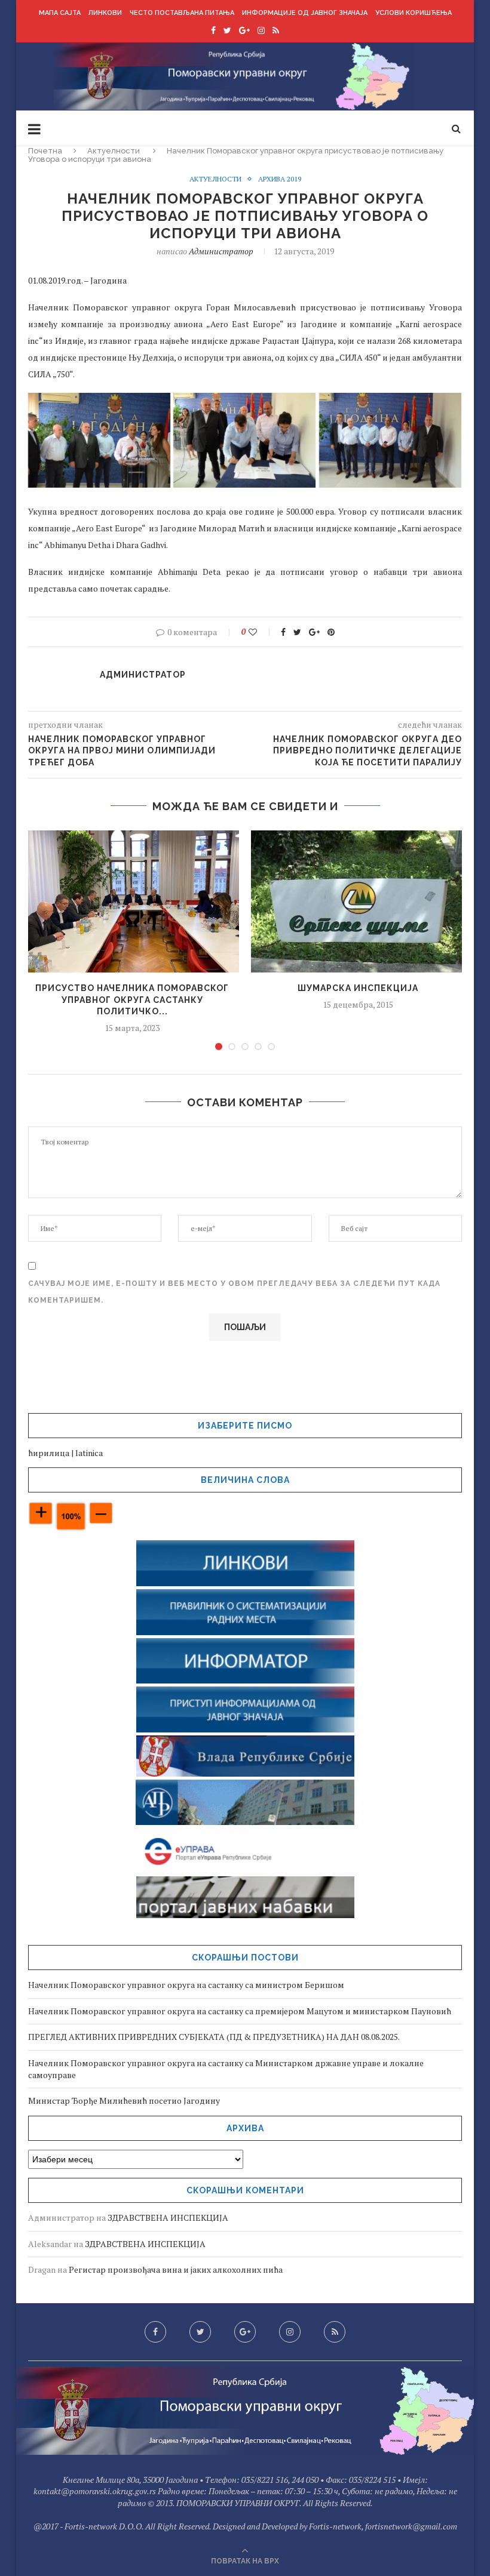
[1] (219, 1047)
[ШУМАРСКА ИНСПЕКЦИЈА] (358, 902)
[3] (245, 1047)
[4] (258, 1047)
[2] (232, 1047)
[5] (271, 1047)
